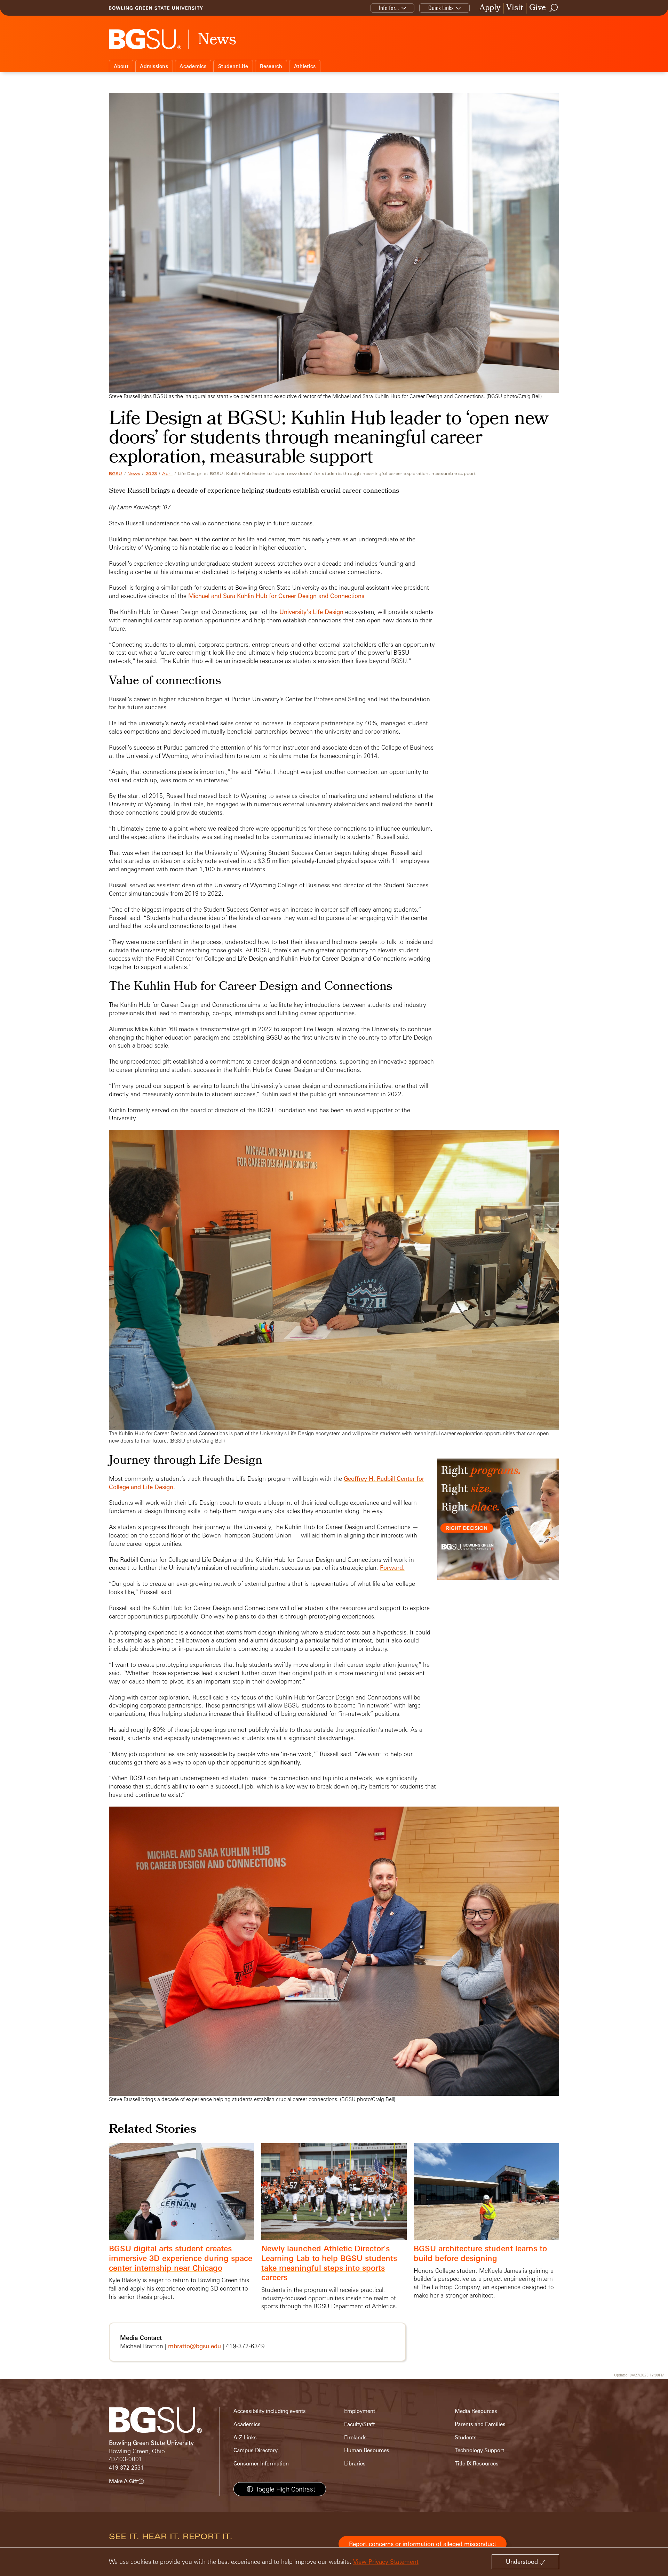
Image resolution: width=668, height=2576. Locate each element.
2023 (151, 474)
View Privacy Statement (386, 2562)
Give (538, 8)
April (167, 474)
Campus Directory (256, 2450)
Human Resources (367, 2450)
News (134, 474)
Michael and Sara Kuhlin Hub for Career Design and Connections (276, 596)
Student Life (233, 66)
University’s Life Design (311, 612)
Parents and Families (480, 2424)
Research (271, 66)
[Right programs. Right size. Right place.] (498, 1526)
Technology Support (479, 2450)
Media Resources (476, 2411)
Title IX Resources (477, 2464)
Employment (360, 2411)
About (121, 66)
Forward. (392, 1568)
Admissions (154, 66)
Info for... (389, 8)
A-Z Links (245, 2437)
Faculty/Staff (359, 2424)
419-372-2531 (126, 2468)
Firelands (355, 2437)
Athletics (305, 66)
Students (466, 2437)
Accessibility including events (270, 2411)
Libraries (355, 2464)
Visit (515, 8)
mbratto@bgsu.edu (194, 2346)
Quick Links (441, 8)
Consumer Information (261, 2464)
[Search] (554, 8)
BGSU (116, 474)
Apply (490, 8)
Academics (193, 66)
